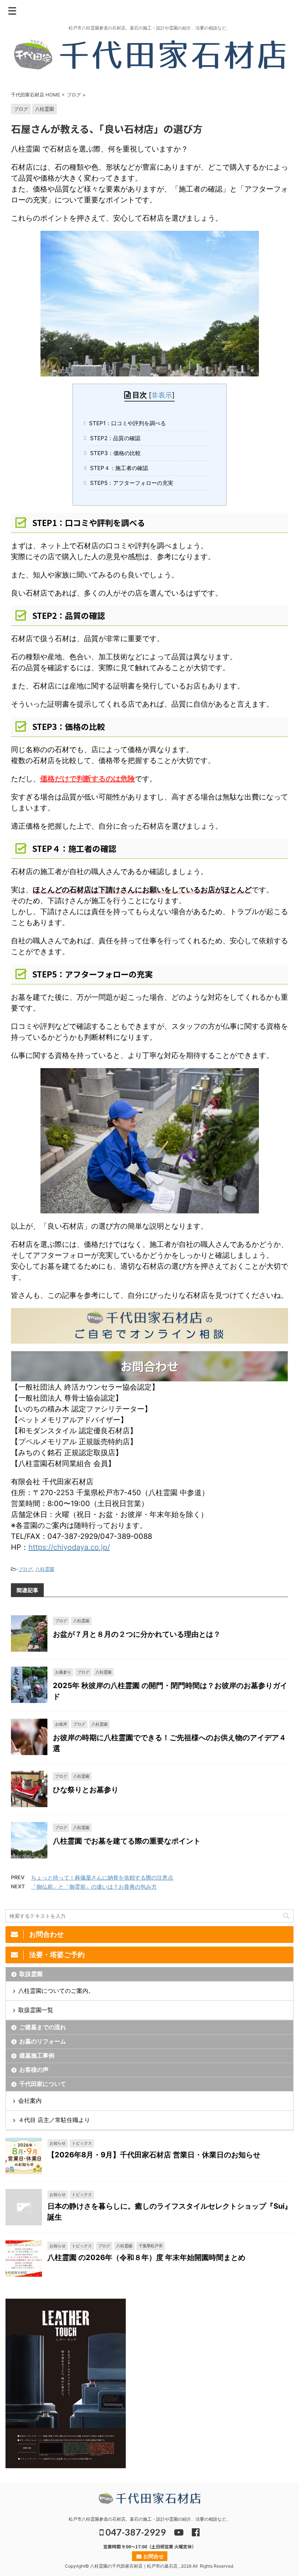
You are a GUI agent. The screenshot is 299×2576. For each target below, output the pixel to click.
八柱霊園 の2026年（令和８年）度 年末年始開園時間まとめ (146, 2257)
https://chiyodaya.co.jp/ (69, 1547)
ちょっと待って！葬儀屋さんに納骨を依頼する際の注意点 (102, 1878)
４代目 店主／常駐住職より (54, 2120)
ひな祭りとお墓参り (86, 1790)
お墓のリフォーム (43, 2041)
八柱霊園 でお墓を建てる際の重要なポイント (127, 1841)
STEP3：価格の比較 (114, 453)
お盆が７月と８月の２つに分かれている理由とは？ (137, 1634)
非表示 (162, 395)
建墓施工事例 (37, 2055)
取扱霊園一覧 (36, 2010)
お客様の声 (34, 2070)
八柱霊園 (45, 1569)
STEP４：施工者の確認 (118, 468)
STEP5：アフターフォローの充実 (130, 483)
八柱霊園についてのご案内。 (56, 1991)
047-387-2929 (135, 2532)
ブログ (25, 1569)
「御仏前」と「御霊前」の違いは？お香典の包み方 (94, 1887)
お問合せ (153, 2556)
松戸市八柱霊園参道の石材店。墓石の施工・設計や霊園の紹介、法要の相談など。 (149, 2519)
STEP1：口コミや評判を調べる (127, 423)
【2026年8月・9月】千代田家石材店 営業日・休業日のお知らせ (154, 2155)
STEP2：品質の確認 (114, 438)
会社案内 (30, 2101)
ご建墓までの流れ (43, 2027)
